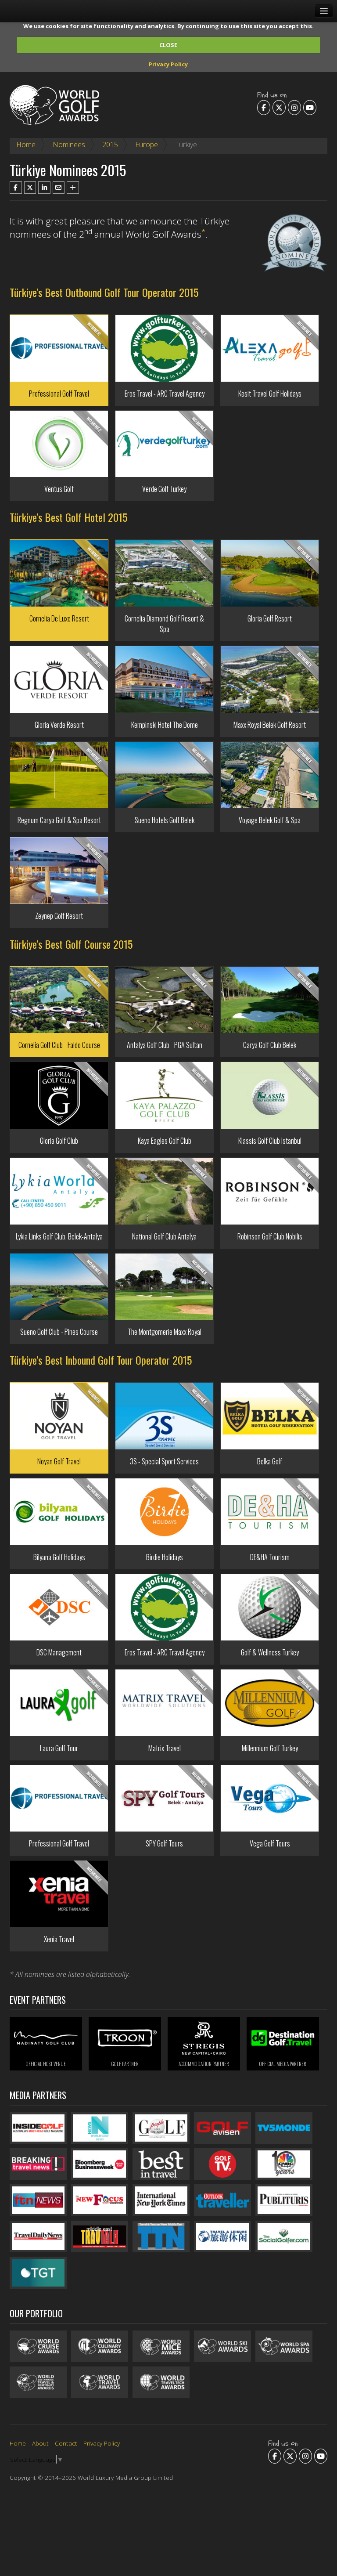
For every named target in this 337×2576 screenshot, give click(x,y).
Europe (147, 145)
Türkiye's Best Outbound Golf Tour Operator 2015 (104, 292)
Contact (66, 2443)
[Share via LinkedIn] (44, 188)
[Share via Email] (59, 188)
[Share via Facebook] (16, 188)
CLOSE (168, 45)
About (40, 2443)
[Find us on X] (279, 107)
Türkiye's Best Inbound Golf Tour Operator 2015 (101, 1360)
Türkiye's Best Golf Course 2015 (71, 944)
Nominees (69, 145)
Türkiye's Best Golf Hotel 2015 (68, 517)
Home (26, 145)
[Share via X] (30, 188)
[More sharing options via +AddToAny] (73, 188)
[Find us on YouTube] (310, 107)
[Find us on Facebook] (264, 107)
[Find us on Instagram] (294, 107)
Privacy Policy (168, 64)
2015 (110, 145)
